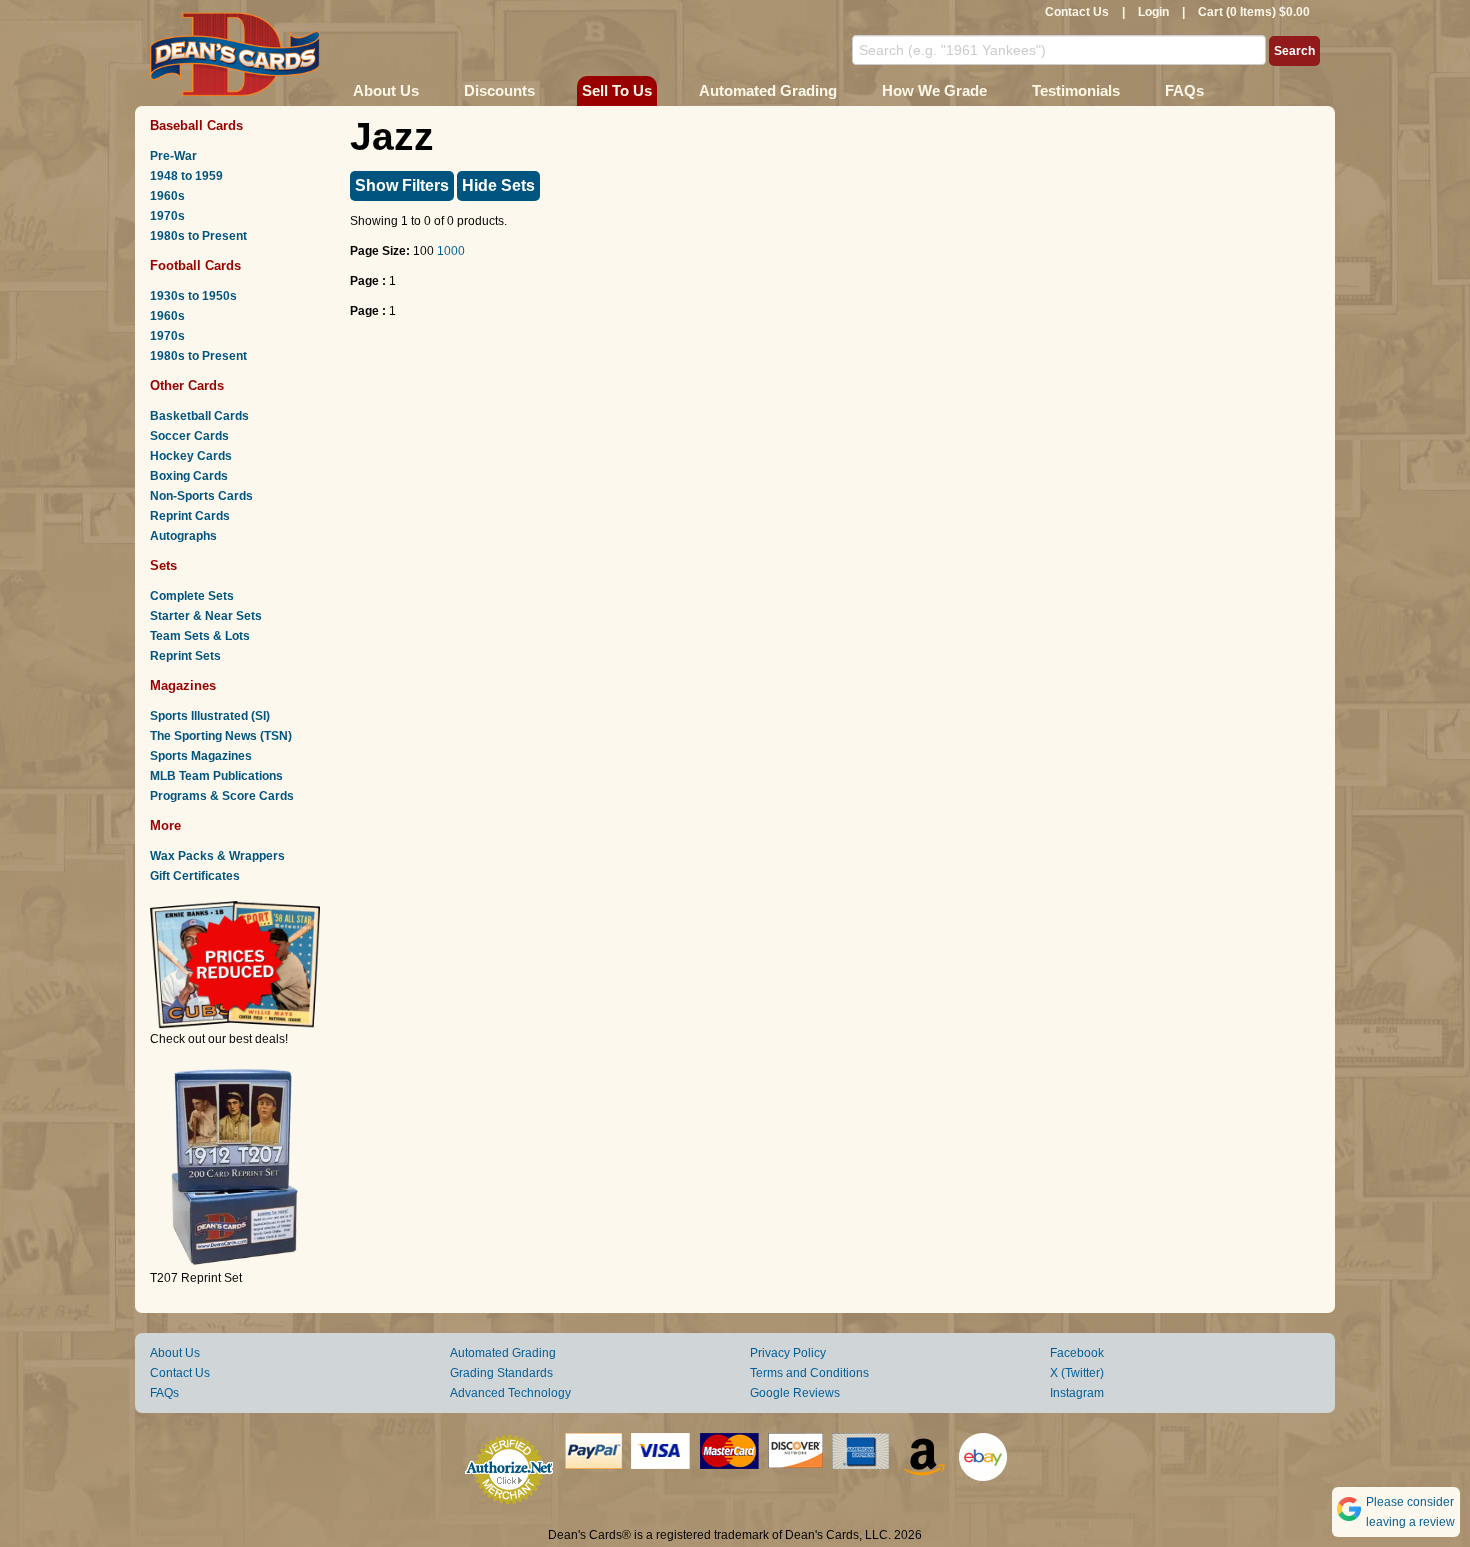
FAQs (1184, 90)
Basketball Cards (199, 416)
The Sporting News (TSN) (221, 736)
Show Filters (402, 185)
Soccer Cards (189, 436)
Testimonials (1076, 90)
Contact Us (1077, 12)
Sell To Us (617, 90)
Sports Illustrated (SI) (210, 716)
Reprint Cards (190, 516)
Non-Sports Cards (201, 496)
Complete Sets (192, 596)
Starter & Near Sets (206, 616)
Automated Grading (768, 90)
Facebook (1077, 1353)
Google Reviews (795, 1393)
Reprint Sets (185, 656)
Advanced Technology (510, 1393)
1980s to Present (198, 236)
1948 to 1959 (186, 176)
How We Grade (934, 90)
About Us (386, 90)
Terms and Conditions (809, 1373)
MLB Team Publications (216, 776)
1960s (167, 196)
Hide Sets (498, 185)
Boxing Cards (189, 476)
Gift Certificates (195, 876)
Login (1153, 12)
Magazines (183, 685)
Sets (163, 565)
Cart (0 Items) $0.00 (1254, 12)
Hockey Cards (191, 456)
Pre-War (173, 156)
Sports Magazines (201, 756)
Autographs (183, 536)
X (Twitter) (1077, 1373)
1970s (167, 216)
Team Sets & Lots (200, 636)
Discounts (499, 90)
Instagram (1077, 1393)
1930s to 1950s (193, 296)
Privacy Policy (788, 1353)
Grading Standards (501, 1373)
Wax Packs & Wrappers (217, 856)
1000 (451, 251)
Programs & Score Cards (222, 796)
